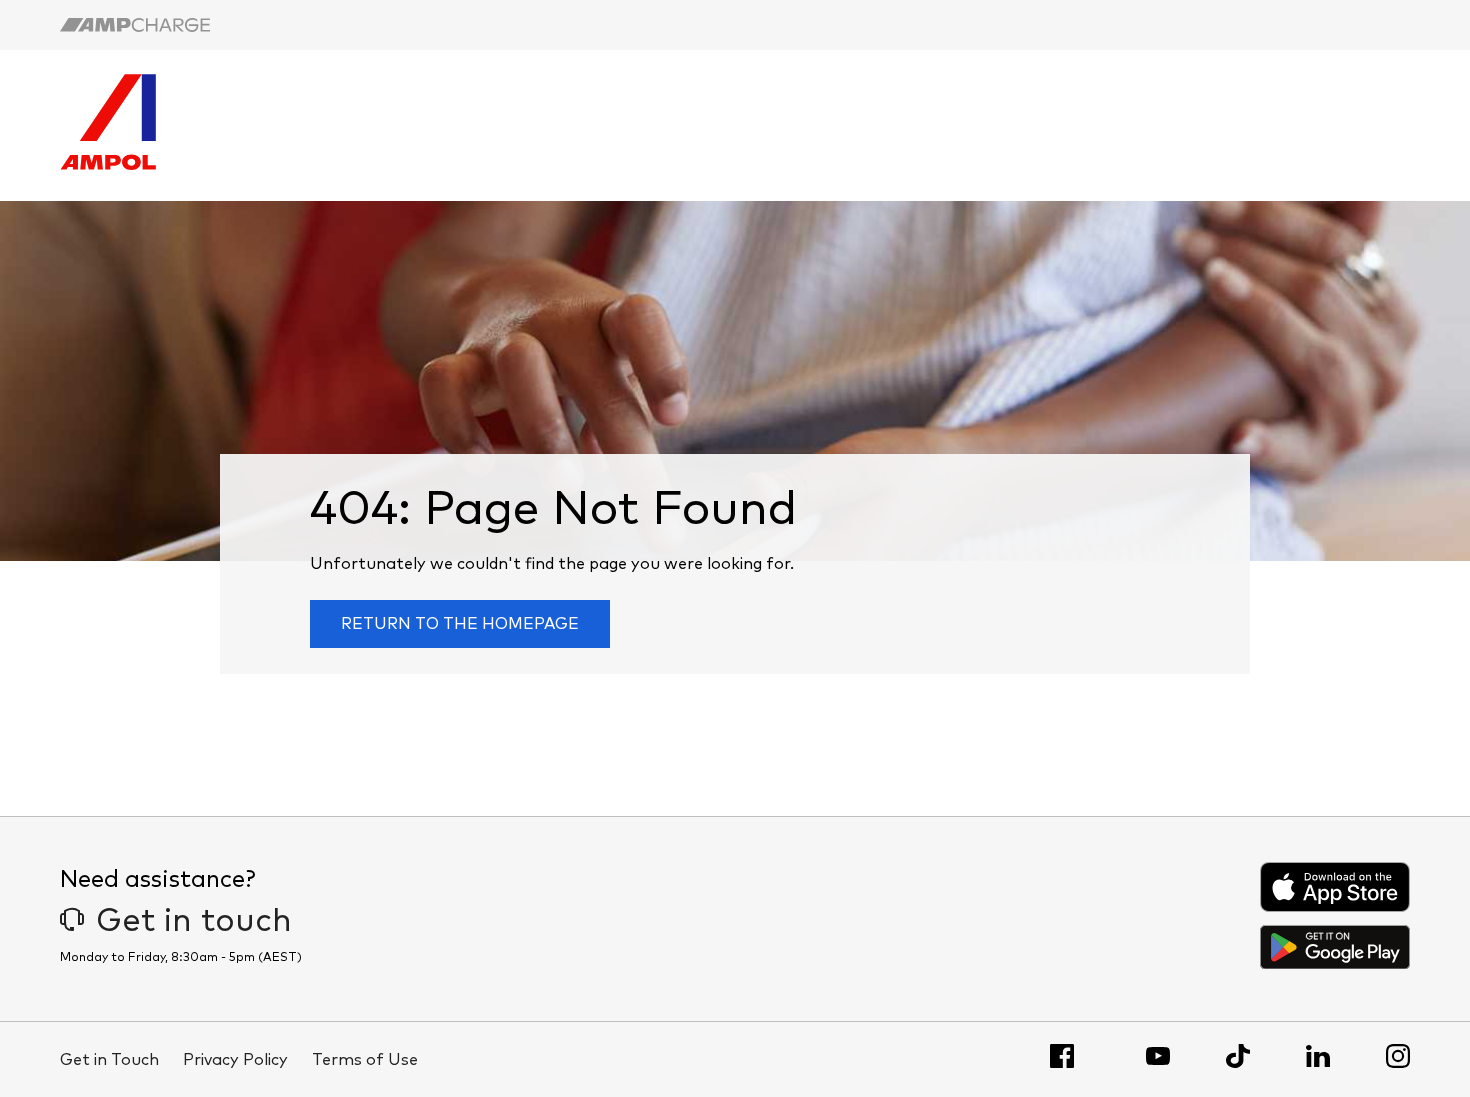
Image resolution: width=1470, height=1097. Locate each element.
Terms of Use (365, 1060)
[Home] (108, 165)
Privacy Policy (235, 1060)
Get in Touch (109, 1060)
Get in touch (194, 922)
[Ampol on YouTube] (1158, 1056)
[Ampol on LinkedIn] (1318, 1056)
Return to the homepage (460, 624)
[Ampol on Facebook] (1062, 1056)
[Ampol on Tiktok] (1238, 1056)
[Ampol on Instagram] (1398, 1056)
